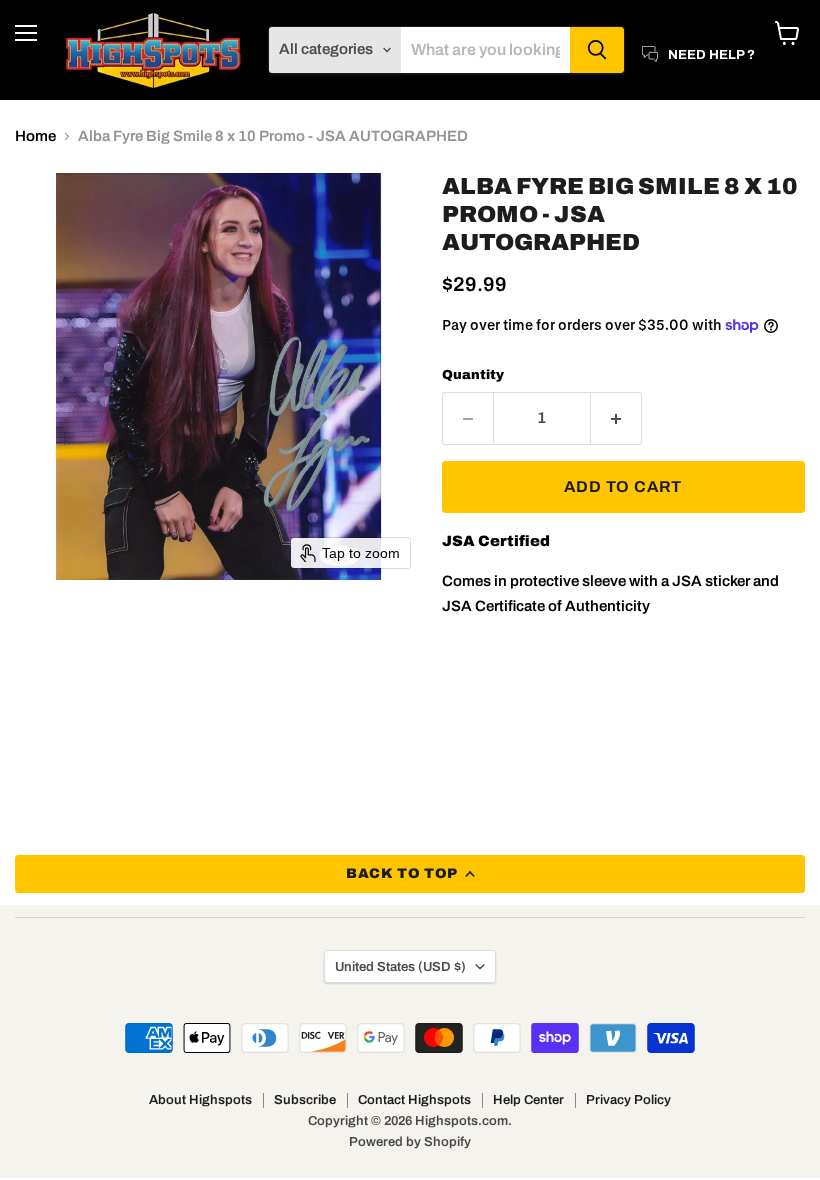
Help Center (528, 1100)
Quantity (473, 374)
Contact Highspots (414, 1100)
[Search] (597, 50)
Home (35, 136)
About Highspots (200, 1100)
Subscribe (305, 1100)
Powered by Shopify (410, 1142)
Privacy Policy (628, 1100)
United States (400, 966)
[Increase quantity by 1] (616, 418)
